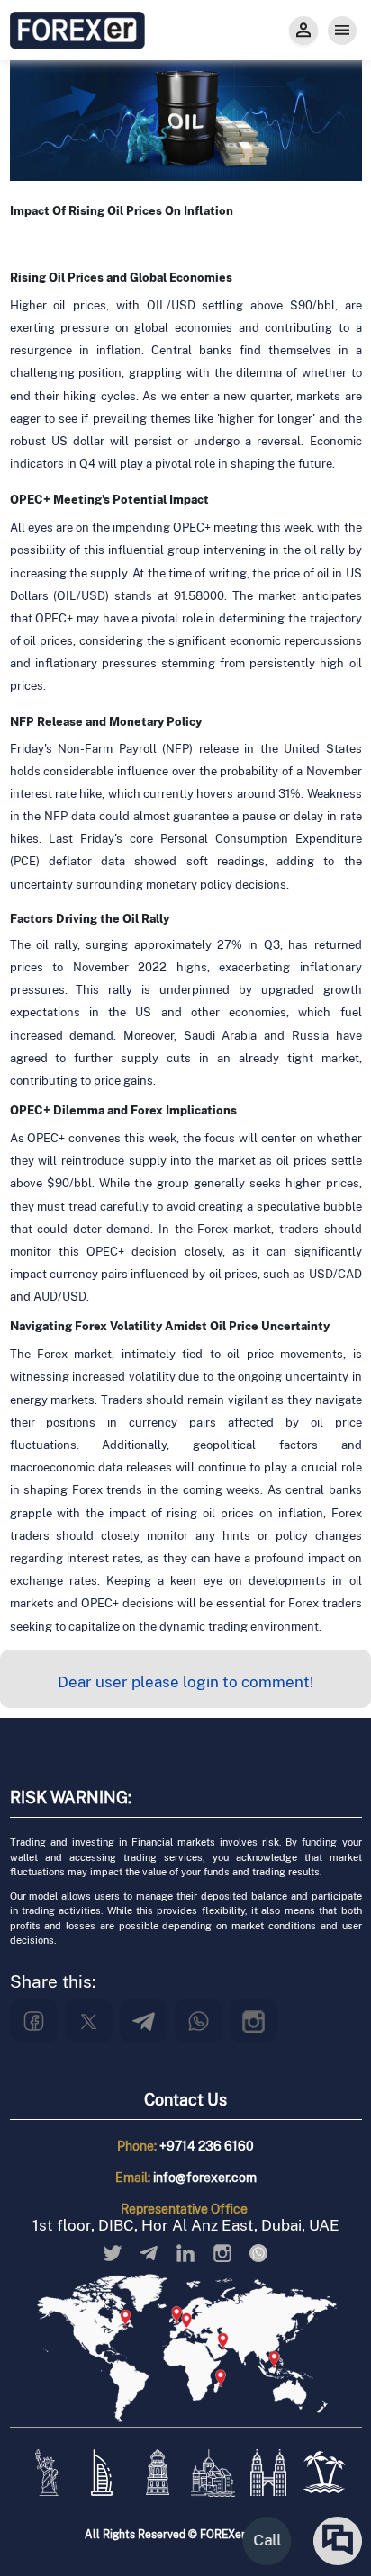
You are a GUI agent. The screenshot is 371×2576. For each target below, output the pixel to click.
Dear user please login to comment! (185, 1682)
